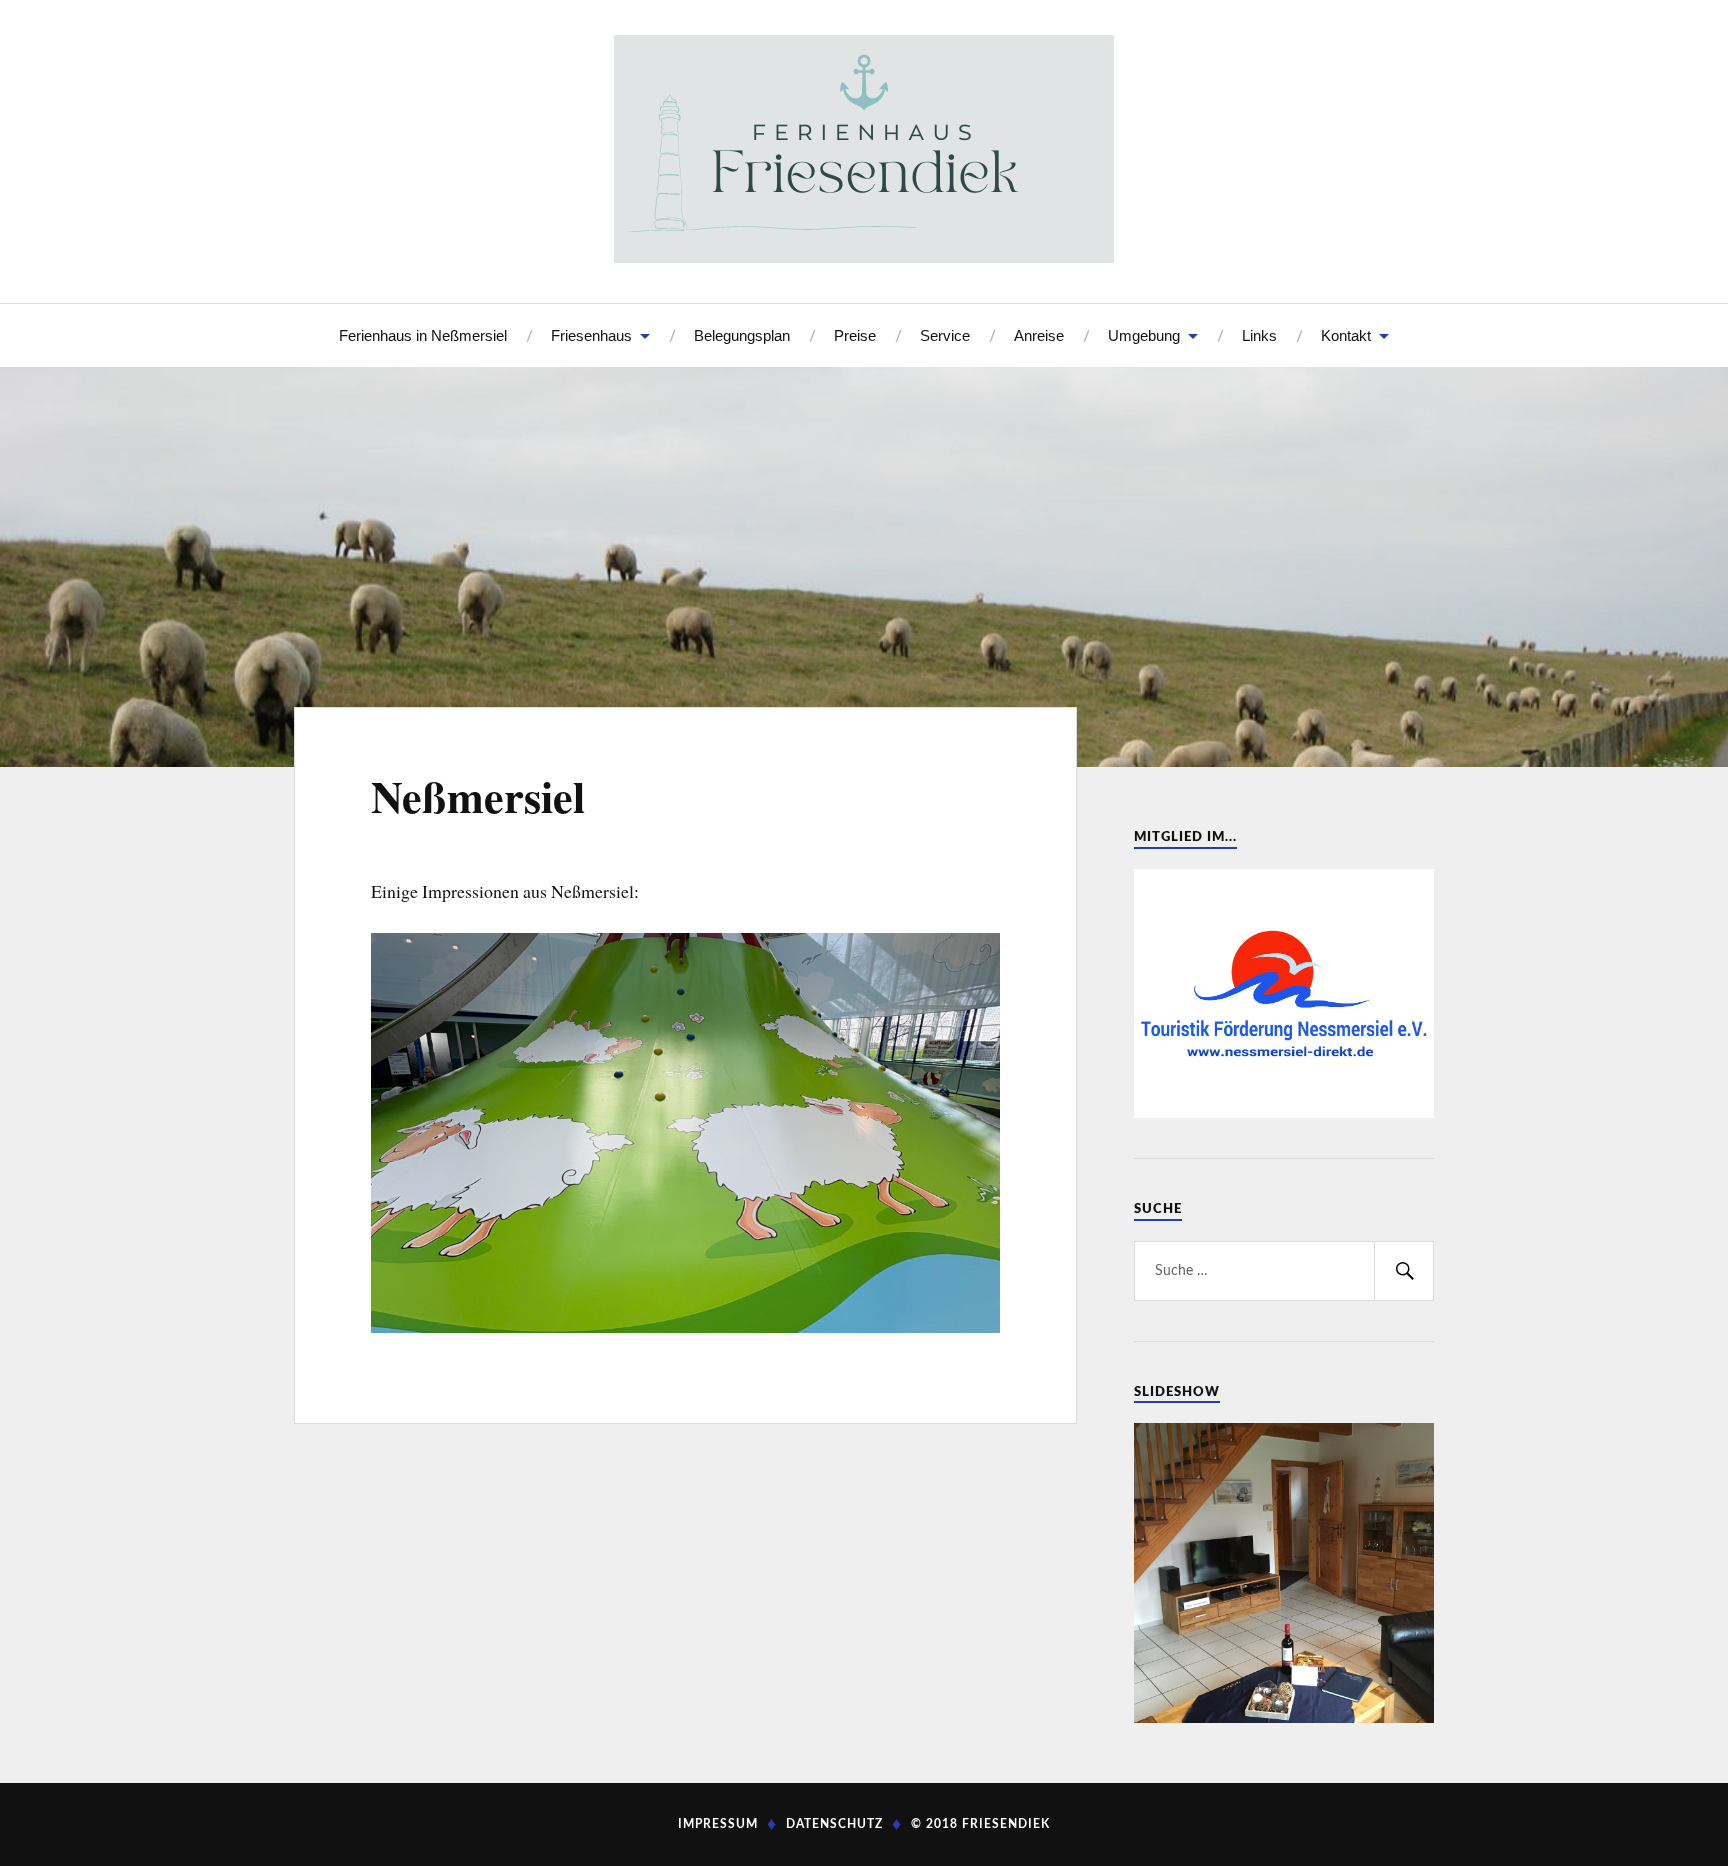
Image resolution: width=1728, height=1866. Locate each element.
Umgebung (1144, 335)
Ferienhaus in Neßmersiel (423, 335)
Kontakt (1346, 335)
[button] (385, 1133)
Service (945, 335)
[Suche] (1404, 1271)
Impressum (718, 1824)
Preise (855, 335)
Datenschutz (834, 1824)
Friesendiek (1006, 1824)
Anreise (1039, 335)
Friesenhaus (591, 335)
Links (1259, 335)
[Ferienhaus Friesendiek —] (864, 149)
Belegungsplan (742, 335)
